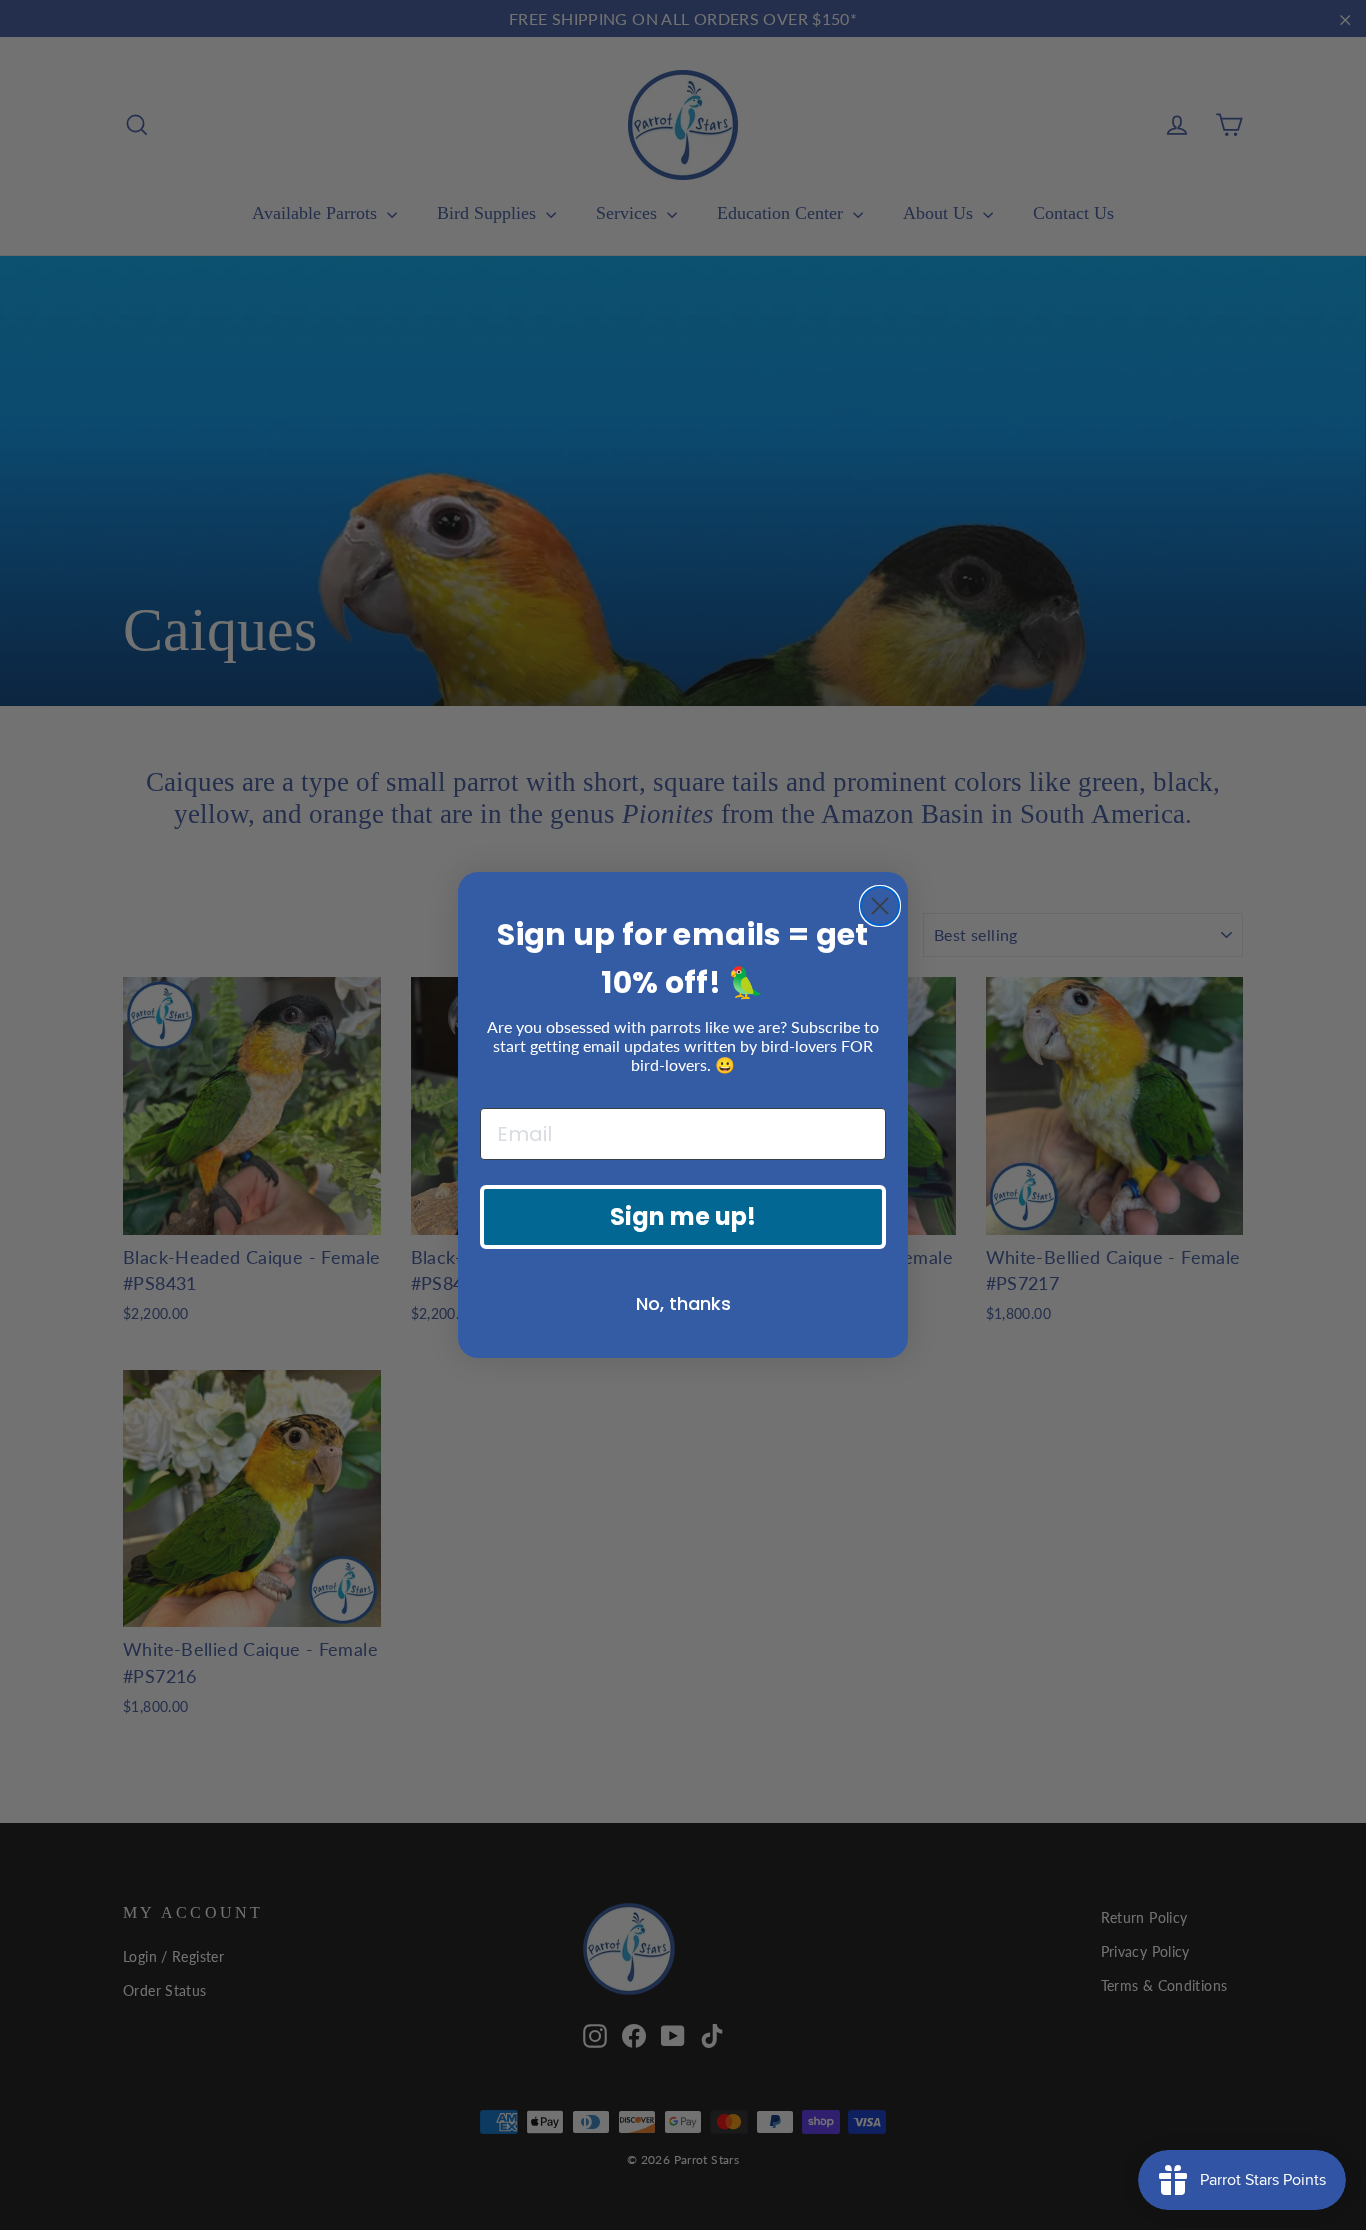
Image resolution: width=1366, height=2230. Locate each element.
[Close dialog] (880, 906)
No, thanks (683, 1303)
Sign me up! (683, 1216)
